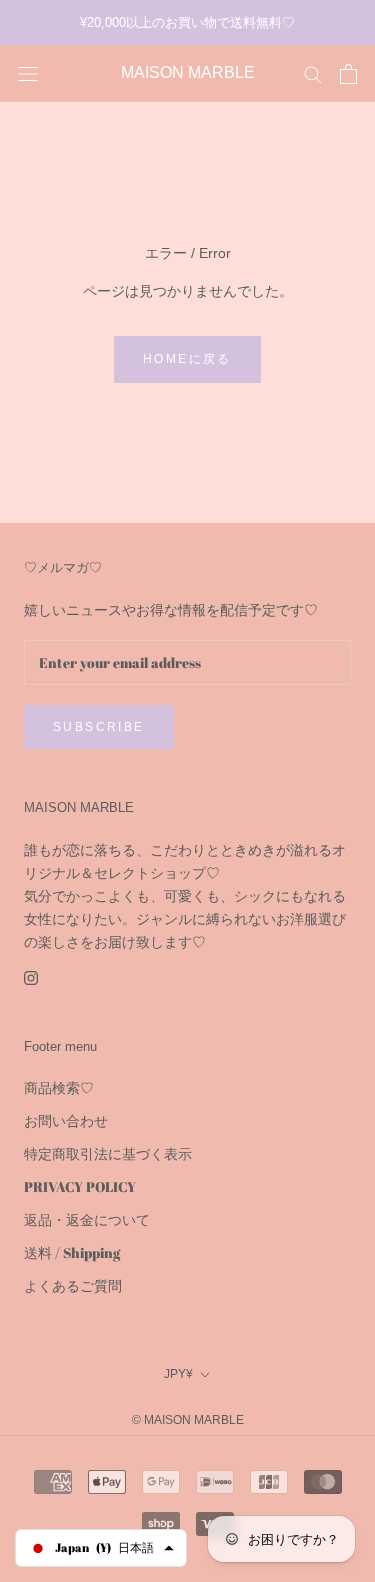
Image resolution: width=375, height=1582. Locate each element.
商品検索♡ (59, 1087)
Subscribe (99, 727)
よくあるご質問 (73, 1285)
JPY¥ (178, 1374)
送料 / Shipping (72, 1252)
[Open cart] (348, 74)
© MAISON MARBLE (188, 1420)
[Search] (313, 73)
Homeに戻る (187, 359)
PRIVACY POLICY (80, 1186)
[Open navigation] (28, 74)
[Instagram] (31, 975)
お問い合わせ (66, 1120)
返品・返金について (87, 1219)
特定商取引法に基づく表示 (108, 1153)
